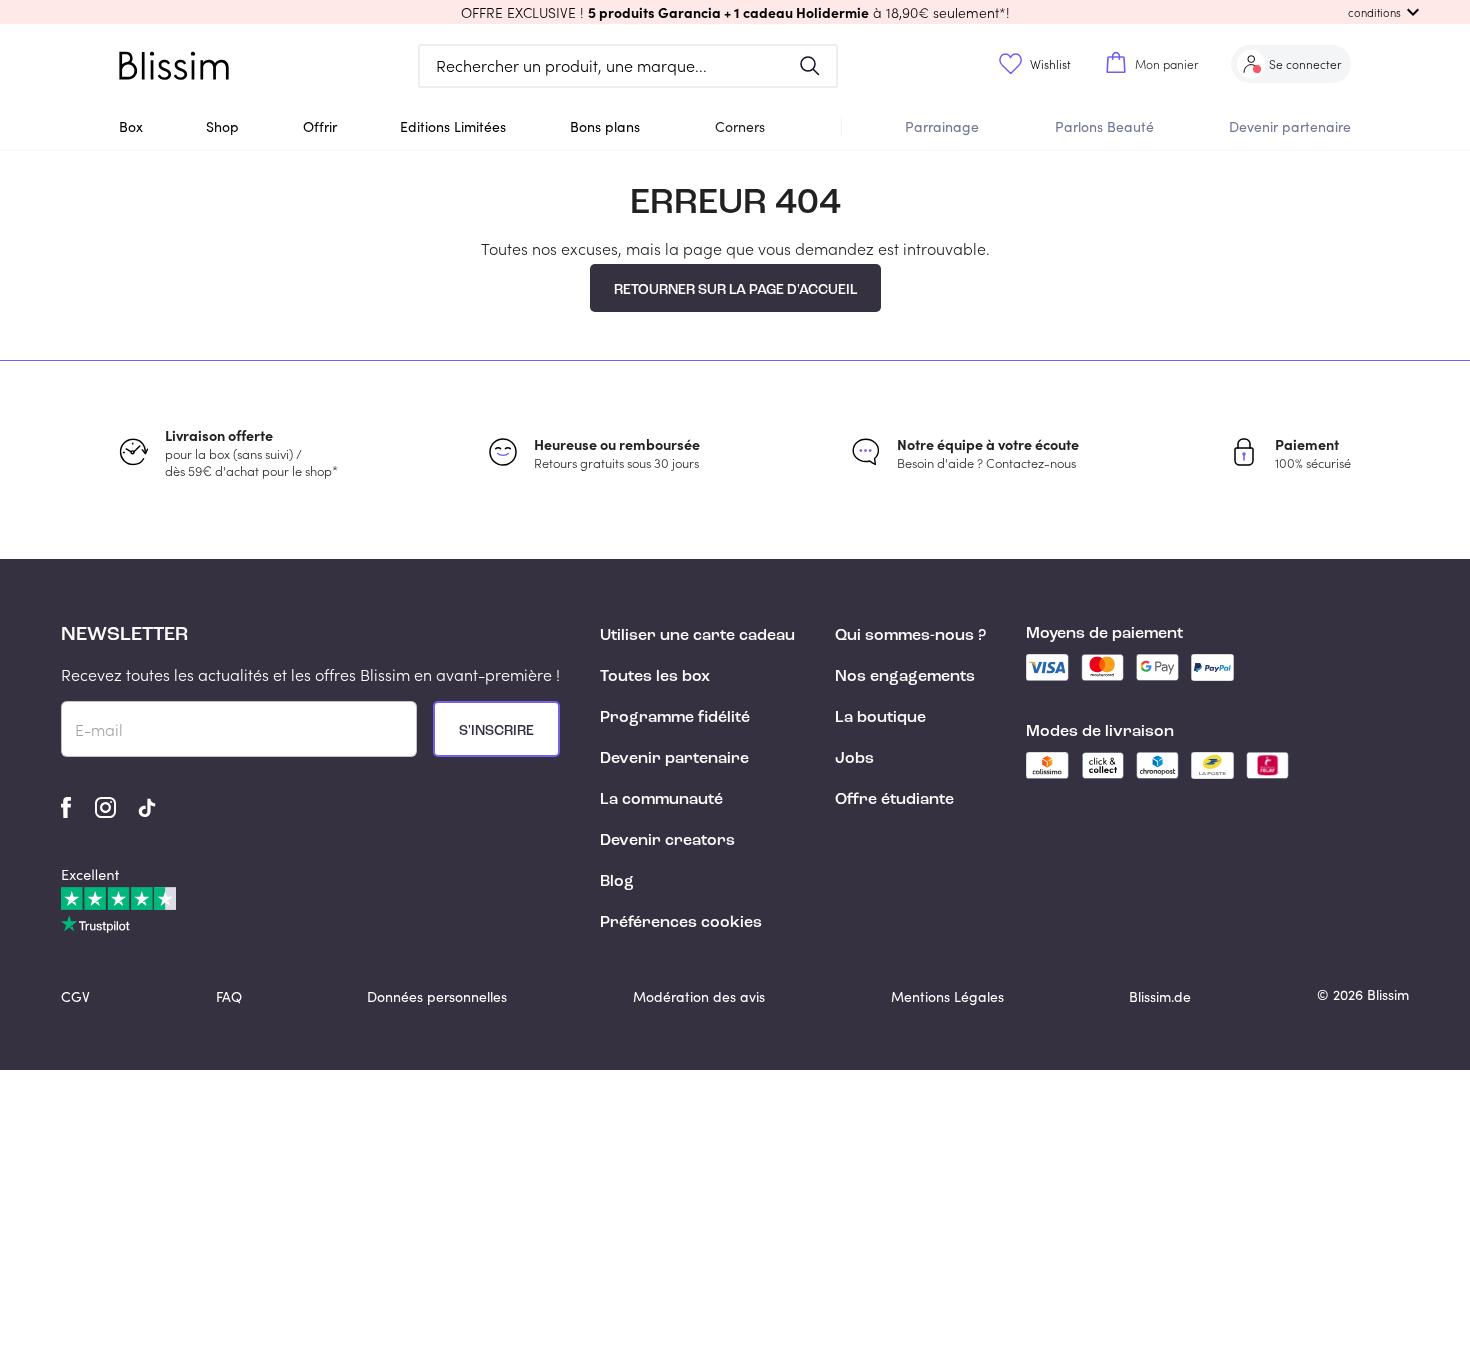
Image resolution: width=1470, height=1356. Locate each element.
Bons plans (605, 126)
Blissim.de (1160, 996)
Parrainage (942, 126)
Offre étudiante (894, 800)
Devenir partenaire (1290, 126)
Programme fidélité (675, 718)
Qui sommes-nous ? (910, 636)
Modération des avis (699, 996)
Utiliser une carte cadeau (697, 636)
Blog (617, 882)
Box (131, 126)
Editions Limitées (453, 126)
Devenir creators (667, 841)
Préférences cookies (681, 923)
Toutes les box (655, 677)
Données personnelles (437, 996)
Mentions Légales (947, 996)
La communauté (661, 800)
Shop (222, 126)
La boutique (880, 718)
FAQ (229, 996)
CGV (75, 996)
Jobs (854, 759)
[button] (735, 12)
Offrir (320, 126)
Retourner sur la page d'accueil (735, 290)
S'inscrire (496, 731)
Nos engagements (905, 677)
